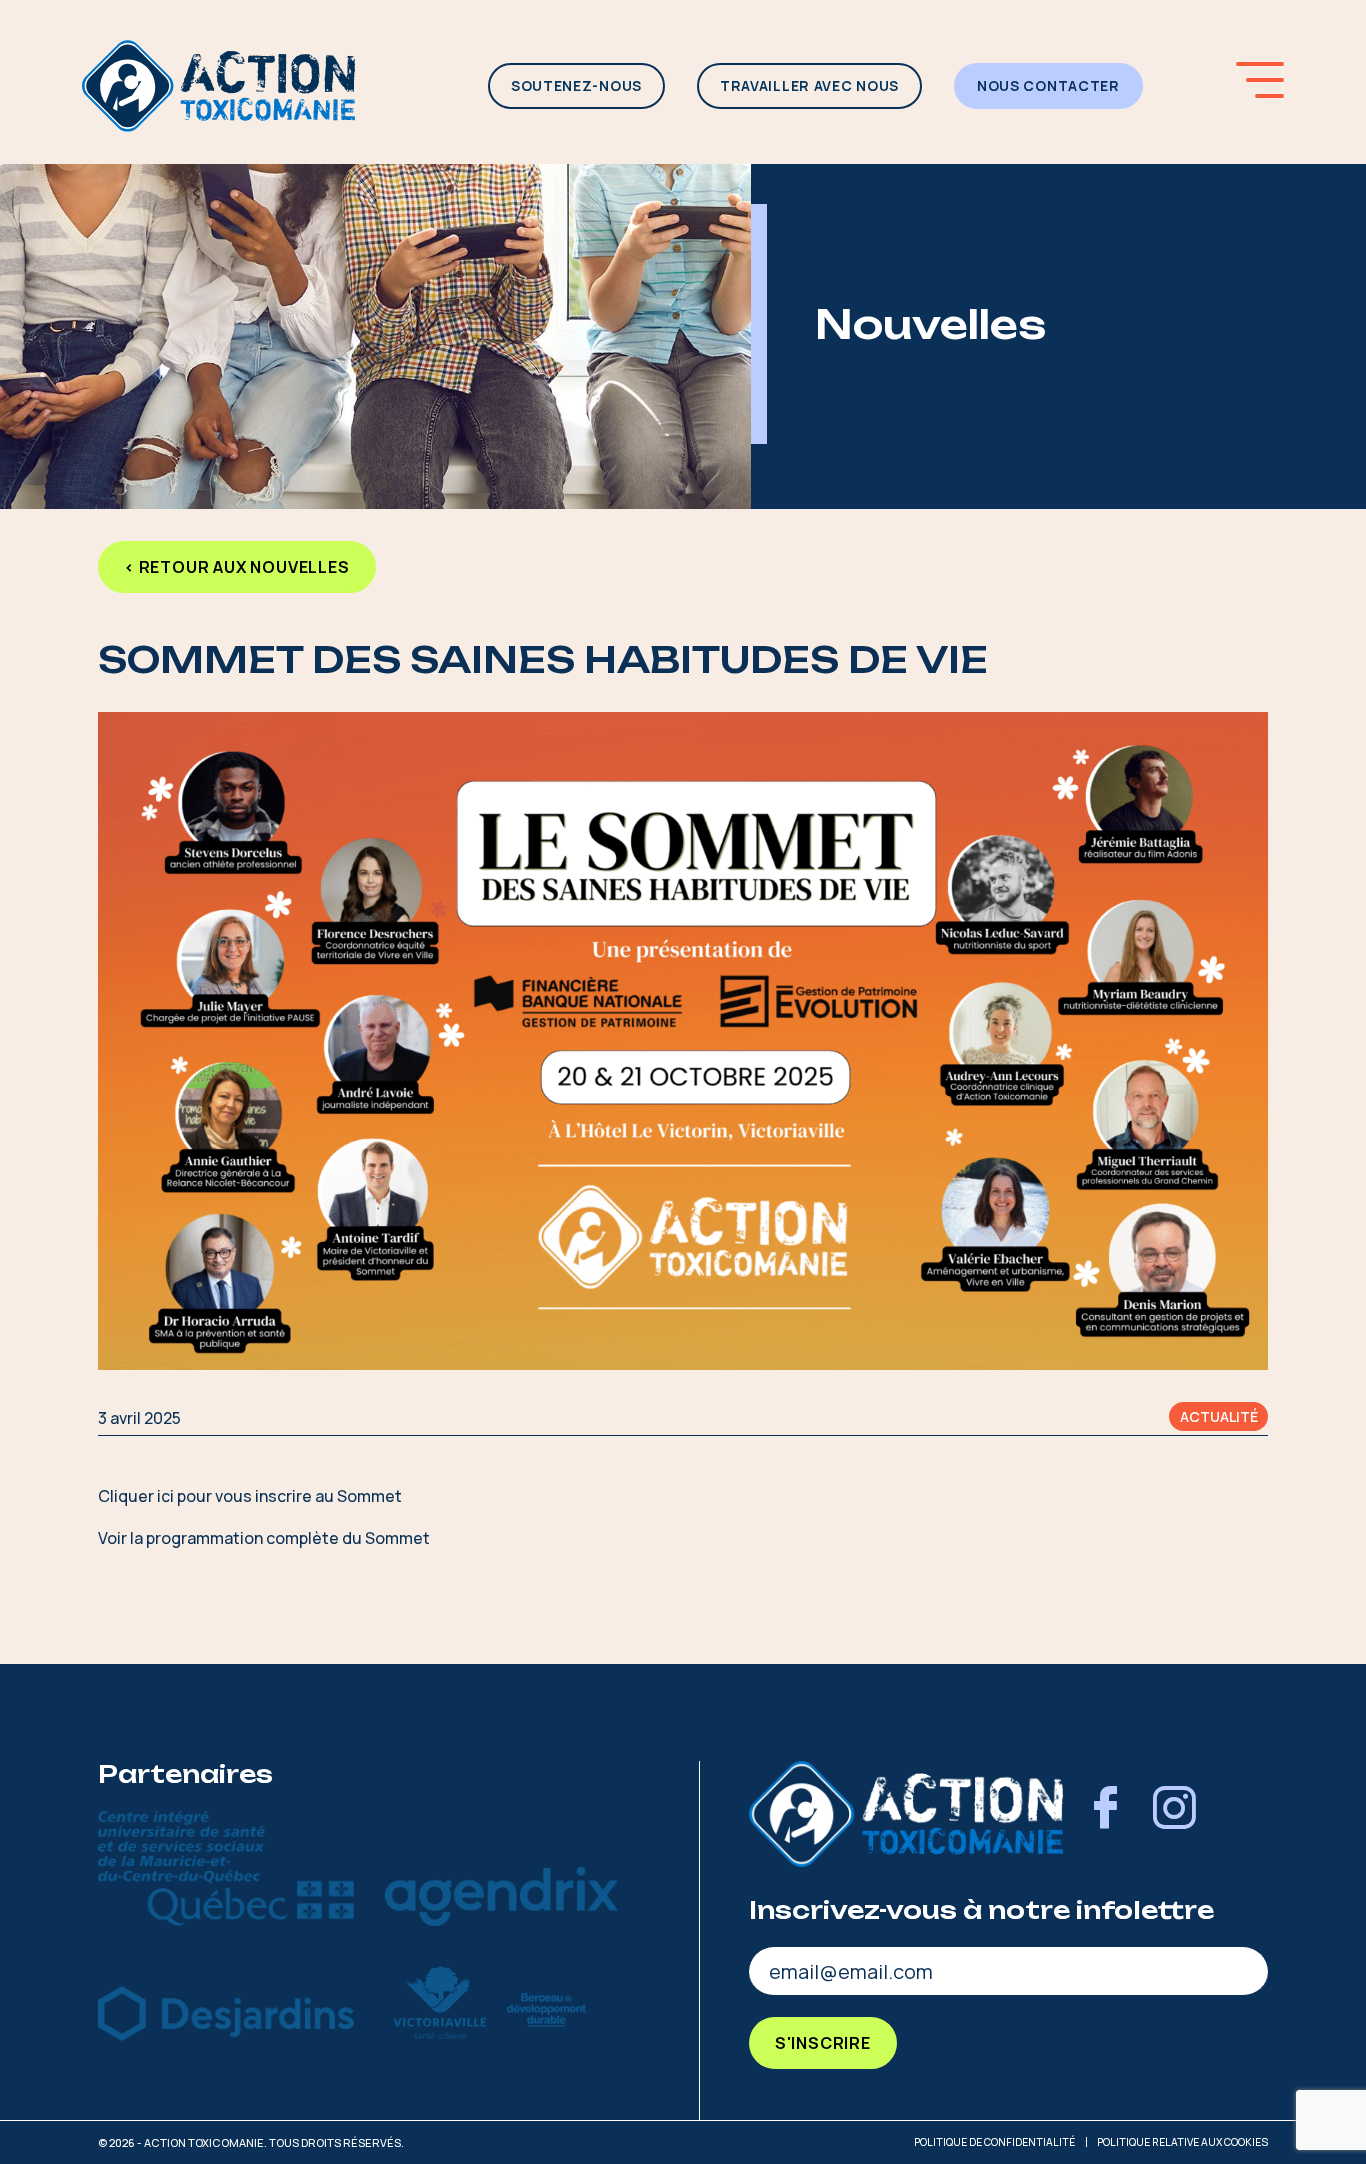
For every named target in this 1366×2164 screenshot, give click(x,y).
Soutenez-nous (576, 85)
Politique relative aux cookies (1182, 2142)
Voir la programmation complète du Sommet (264, 1538)
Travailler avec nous (809, 85)
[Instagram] (1174, 1814)
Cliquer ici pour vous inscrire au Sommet (250, 1496)
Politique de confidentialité (994, 2142)
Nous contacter (1048, 85)
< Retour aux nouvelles (237, 567)
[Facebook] (1105, 1814)
